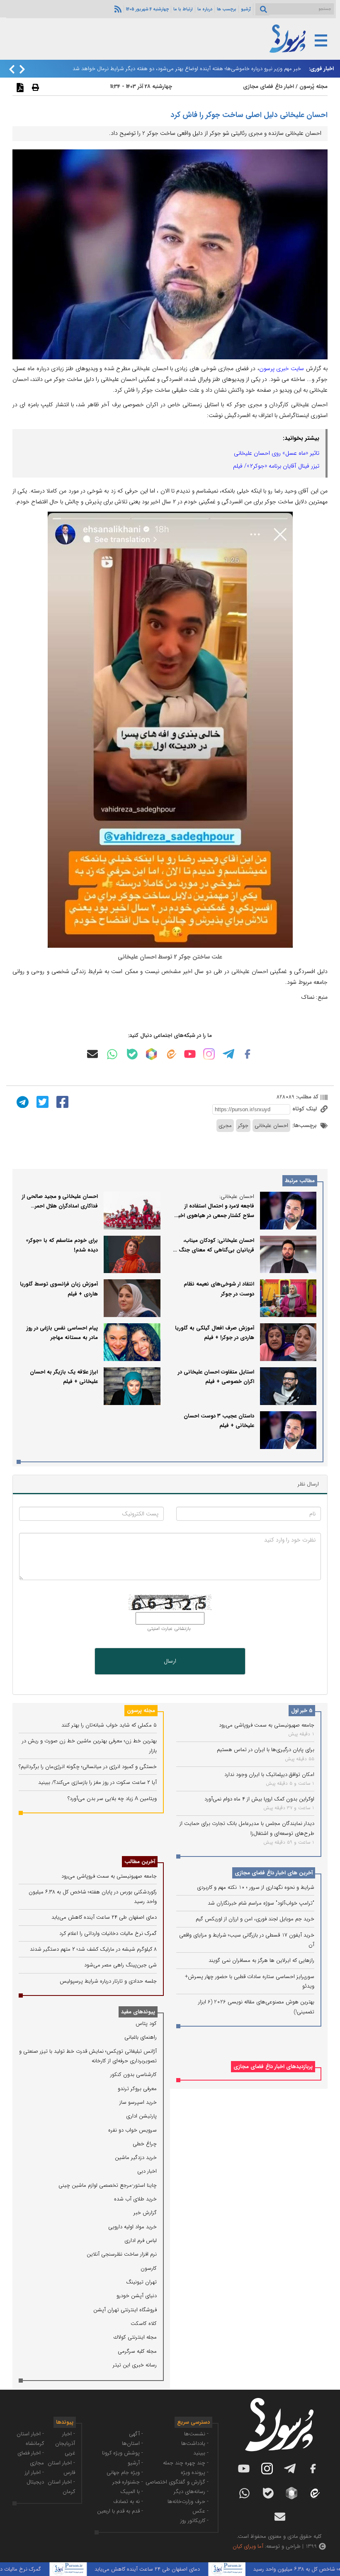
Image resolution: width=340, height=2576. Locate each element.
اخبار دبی (147, 2171)
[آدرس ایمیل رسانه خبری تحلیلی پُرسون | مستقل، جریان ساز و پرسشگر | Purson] (92, 1054)
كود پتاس (146, 2023)
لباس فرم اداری (141, 2241)
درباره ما (205, 9)
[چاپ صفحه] (34, 87)
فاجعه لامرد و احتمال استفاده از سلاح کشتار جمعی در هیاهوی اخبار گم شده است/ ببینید (215, 1216)
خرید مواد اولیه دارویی (132, 2227)
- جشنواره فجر (128, 2482)
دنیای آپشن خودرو (137, 2296)
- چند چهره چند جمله (186, 2463)
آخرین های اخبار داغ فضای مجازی (274, 1873)
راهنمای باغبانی (141, 2037)
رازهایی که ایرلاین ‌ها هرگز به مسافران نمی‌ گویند (261, 1960)
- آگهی (136, 2434)
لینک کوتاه (305, 1109)
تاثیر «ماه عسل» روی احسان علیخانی (277, 453)
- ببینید (201, 2453)
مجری (225, 1126)
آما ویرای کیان (248, 2546)
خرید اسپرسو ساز (138, 2102)
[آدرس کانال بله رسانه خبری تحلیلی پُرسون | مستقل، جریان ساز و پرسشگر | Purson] (132, 1054)
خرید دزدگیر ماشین (136, 2158)
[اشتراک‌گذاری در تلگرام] (22, 1101)
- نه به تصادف (128, 2502)
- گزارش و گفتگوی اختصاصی (177, 2482)
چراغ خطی (145, 2144)
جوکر (243, 1126)
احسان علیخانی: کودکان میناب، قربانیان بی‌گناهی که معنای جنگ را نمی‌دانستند (214, 1250)
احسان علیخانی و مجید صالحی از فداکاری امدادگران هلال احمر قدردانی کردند (60, 1206)
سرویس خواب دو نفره (132, 2130)
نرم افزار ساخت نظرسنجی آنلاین (122, 2254)
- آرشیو (135, 2463)
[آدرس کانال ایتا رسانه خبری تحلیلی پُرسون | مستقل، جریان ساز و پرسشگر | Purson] (171, 1054)
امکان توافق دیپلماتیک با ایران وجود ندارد (269, 1775)
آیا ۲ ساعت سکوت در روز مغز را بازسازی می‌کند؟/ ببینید (97, 1782)
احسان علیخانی (271, 1126)
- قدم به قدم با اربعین (120, 2511)
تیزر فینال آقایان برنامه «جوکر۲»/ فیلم (276, 466)
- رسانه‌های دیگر (191, 2492)
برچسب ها (227, 9)
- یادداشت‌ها (195, 2443)
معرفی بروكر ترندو (137, 2089)
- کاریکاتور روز (194, 2521)
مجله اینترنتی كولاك (135, 2337)
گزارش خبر (145, 2213)
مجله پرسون (141, 1711)
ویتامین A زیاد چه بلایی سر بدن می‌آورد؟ (112, 1799)
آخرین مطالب (140, 1862)
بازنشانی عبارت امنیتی (169, 1629)
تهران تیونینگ (141, 2282)
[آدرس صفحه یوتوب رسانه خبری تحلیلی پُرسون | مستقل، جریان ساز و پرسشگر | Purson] (190, 1054)
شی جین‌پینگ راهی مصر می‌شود (120, 1965)
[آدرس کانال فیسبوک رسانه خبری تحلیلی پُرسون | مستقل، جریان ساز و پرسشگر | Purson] (248, 1054)
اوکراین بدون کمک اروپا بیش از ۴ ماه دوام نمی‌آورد (259, 1799)
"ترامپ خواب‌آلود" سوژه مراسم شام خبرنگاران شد (261, 1903)
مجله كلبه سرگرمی (137, 2351)
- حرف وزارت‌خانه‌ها (188, 2502)
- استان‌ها (132, 2443)
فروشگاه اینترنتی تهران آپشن (125, 2310)
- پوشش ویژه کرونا (123, 2453)
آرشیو (246, 9)
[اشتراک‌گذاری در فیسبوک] (61, 1101)
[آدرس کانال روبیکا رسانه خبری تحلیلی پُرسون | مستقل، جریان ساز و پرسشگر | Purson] (151, 1054)
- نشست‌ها (196, 2434)
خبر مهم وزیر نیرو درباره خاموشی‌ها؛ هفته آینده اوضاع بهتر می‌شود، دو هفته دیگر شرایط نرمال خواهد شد (187, 69)
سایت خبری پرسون (282, 368)
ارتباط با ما (183, 9)
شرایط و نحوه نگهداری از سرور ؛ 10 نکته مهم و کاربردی (256, 1887)
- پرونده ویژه (195, 2472)
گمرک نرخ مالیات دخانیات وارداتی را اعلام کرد (108, 1933)
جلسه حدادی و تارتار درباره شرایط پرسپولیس (108, 1981)
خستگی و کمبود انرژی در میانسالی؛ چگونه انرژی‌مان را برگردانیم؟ (88, 1767)
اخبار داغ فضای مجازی (268, 87)
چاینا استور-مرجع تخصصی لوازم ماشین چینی (108, 2185)
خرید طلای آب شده (135, 2199)
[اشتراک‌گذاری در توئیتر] (41, 1101)
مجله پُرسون (313, 87)
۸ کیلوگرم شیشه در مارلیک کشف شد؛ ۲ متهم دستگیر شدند (93, 1949)
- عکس (200, 2511)
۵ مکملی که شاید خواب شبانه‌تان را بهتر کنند (109, 1725)
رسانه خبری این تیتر (135, 2365)
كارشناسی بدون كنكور (134, 2075)
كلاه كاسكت (144, 2324)
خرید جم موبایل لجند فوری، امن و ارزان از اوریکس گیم (255, 1919)
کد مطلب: (306, 1097)
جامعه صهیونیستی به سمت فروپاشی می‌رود (267, 1725)
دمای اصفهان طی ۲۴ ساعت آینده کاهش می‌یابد (104, 1917)
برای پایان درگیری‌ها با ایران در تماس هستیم (266, 1750)
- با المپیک (132, 2492)
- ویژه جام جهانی (125, 2472)
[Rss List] (117, 9)
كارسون (149, 2268)
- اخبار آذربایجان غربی (65, 2444)
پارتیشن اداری (141, 2116)
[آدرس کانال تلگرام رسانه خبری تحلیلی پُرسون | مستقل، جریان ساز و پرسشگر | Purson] (228, 1054)
